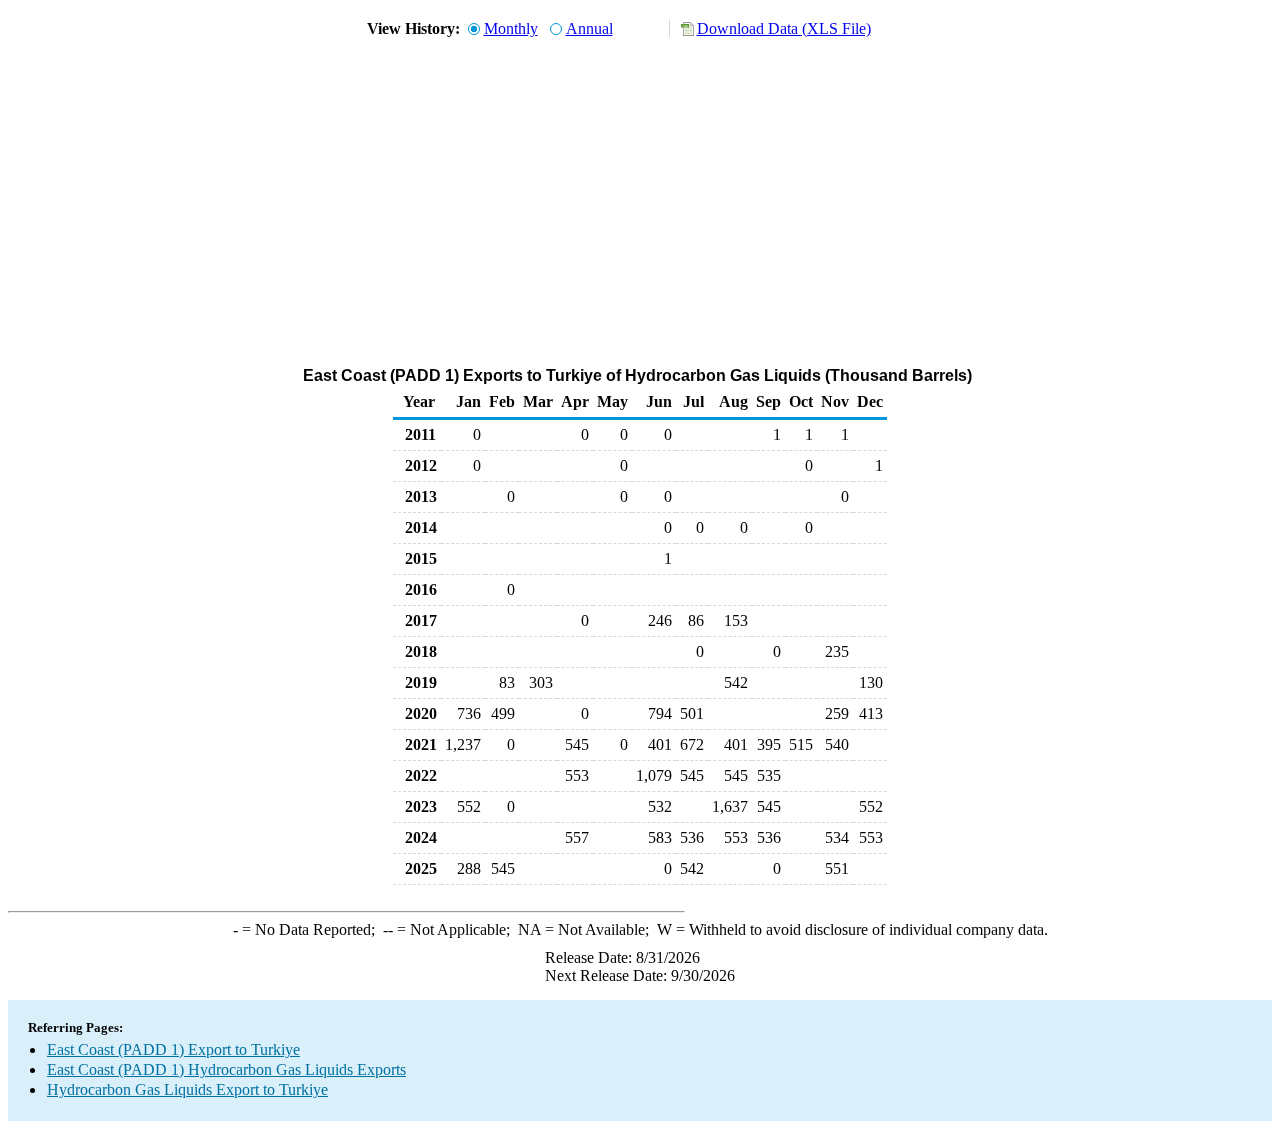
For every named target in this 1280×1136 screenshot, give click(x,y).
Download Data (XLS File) (784, 28)
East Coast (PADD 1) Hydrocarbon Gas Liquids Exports (226, 1069)
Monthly (511, 28)
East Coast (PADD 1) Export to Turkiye (173, 1049)
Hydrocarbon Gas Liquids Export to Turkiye (187, 1089)
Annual (589, 28)
